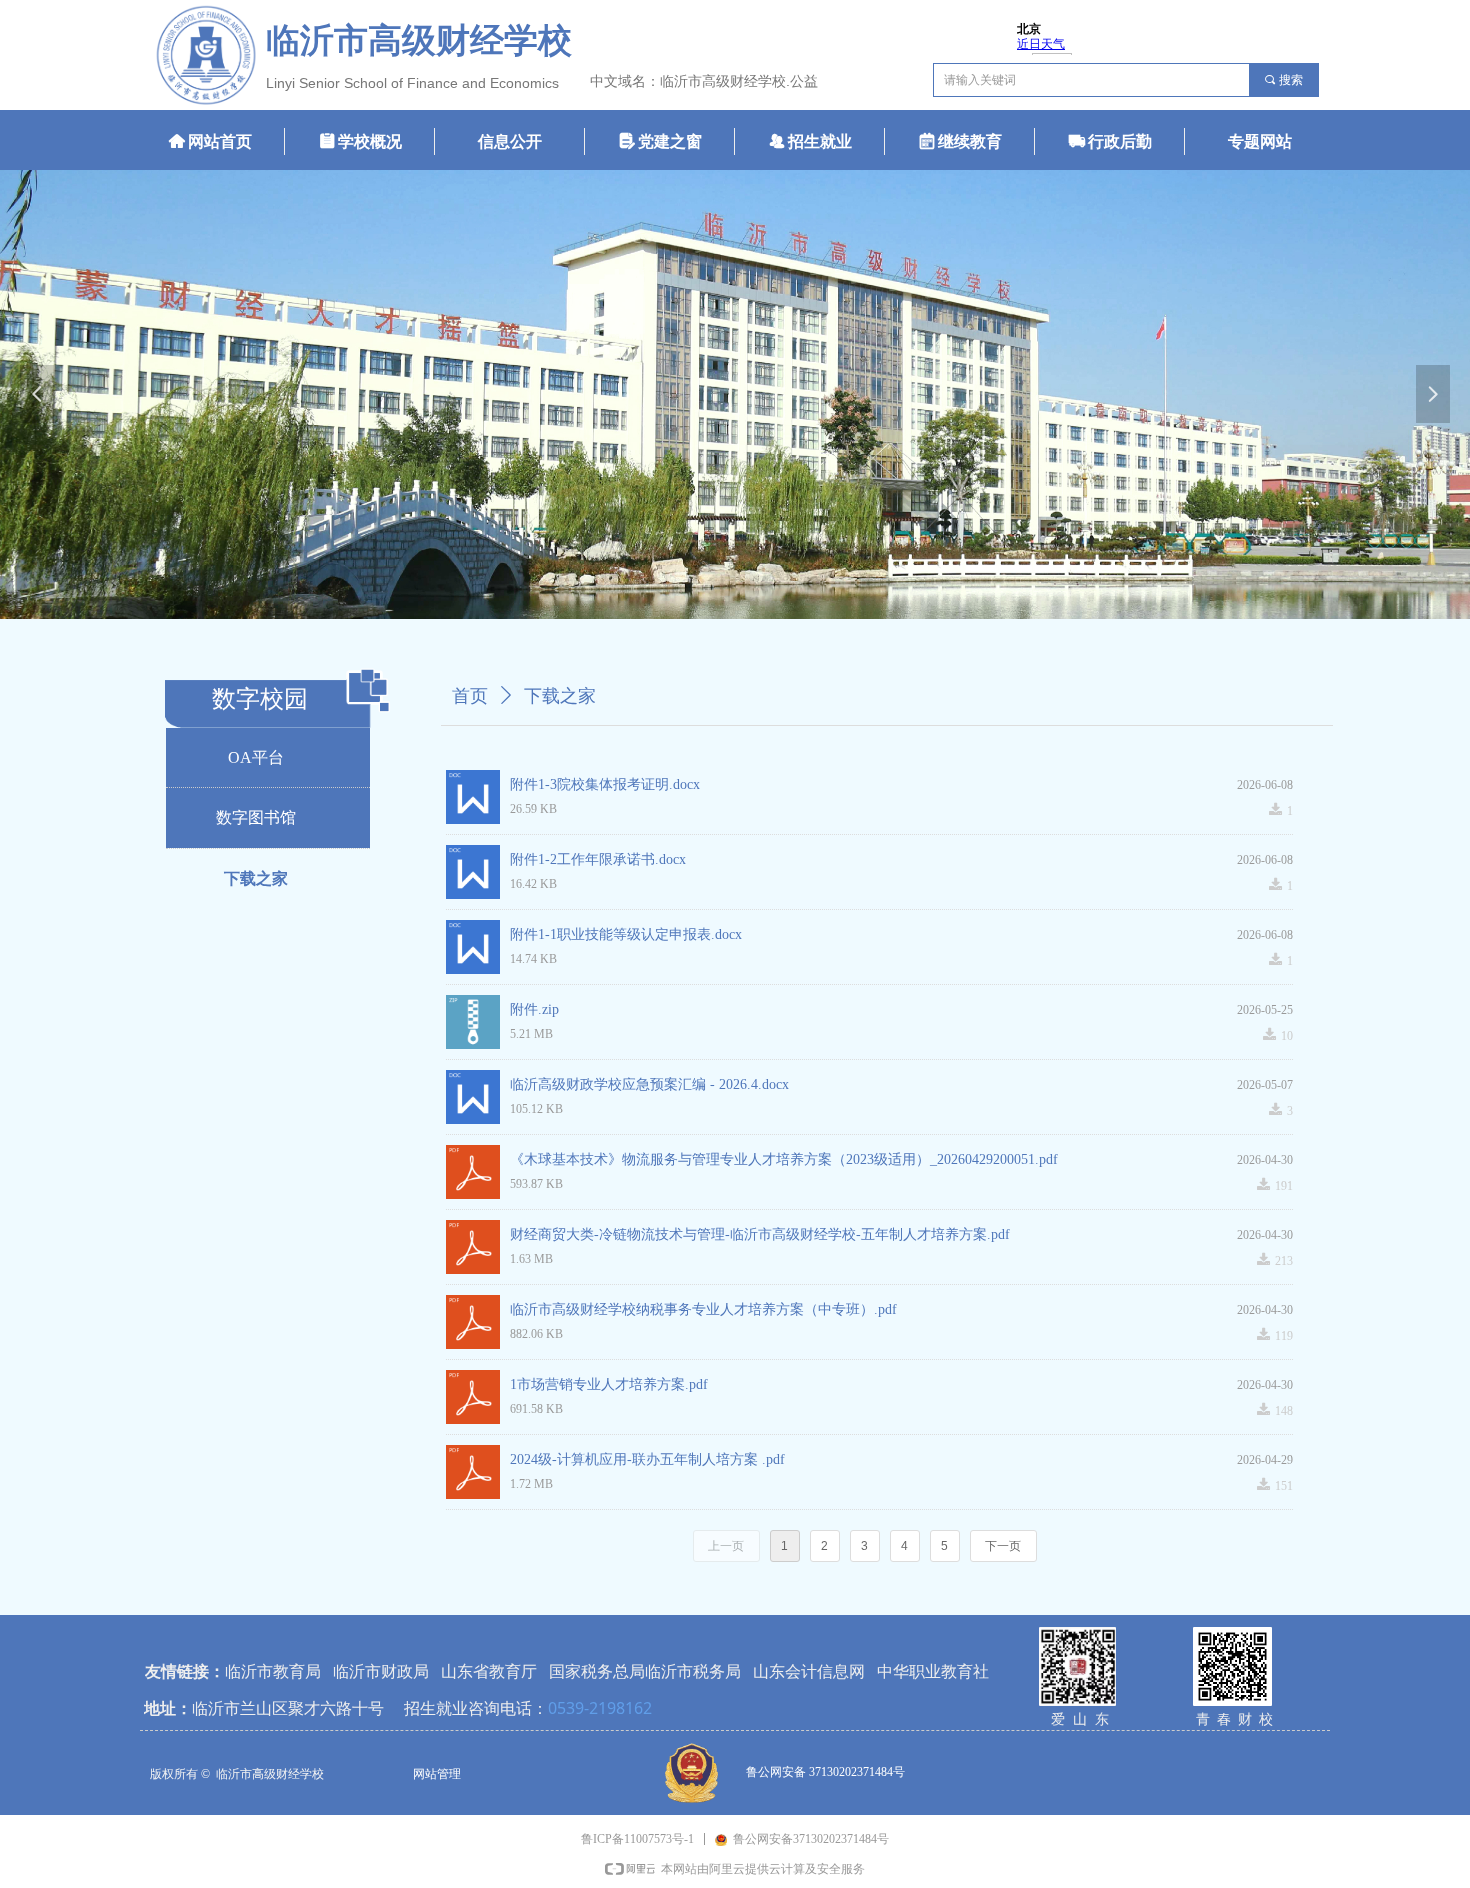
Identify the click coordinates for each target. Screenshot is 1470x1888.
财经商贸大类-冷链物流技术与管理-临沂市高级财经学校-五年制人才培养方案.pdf (760, 1234)
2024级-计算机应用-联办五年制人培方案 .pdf (647, 1459)
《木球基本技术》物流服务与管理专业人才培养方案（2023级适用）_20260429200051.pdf (784, 1159)
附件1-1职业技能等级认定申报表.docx (626, 934)
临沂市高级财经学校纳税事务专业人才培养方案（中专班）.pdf (703, 1309)
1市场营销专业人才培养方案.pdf (609, 1384)
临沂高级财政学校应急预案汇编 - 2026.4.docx (649, 1084)
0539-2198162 (600, 1708)
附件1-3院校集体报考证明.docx (605, 784)
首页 (470, 696)
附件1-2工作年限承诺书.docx (598, 859)
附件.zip (534, 1009)
